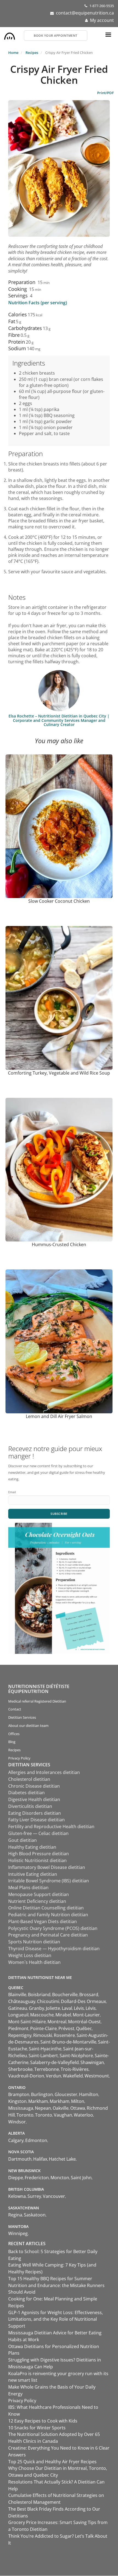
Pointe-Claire (43, 2028)
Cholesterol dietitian (29, 1779)
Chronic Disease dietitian (34, 1786)
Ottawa (78, 2108)
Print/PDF (106, 93)
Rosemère (64, 2035)
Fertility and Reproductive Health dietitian (51, 1827)
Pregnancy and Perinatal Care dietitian (48, 1935)
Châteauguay (22, 2001)
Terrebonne (47, 2069)
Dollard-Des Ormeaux (83, 2001)
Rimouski (43, 2035)
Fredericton (37, 2178)
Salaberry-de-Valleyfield (54, 2062)
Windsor (17, 2122)
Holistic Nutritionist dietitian (37, 1860)
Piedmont (18, 2028)
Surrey (34, 2196)
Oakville (61, 2108)
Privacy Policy (19, 1758)
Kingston (17, 2101)
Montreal (57, 2022)
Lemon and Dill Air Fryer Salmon (59, 1416)
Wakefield (73, 2076)
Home (13, 53)
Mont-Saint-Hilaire (27, 2022)
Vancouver (54, 2196)
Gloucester (66, 2094)
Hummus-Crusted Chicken (59, 1244)
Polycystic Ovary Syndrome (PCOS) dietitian (53, 1928)
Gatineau (18, 2008)
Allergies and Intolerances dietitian (44, 1772)
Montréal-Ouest (84, 2022)
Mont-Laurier (86, 2015)
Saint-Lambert (43, 2056)
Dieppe (16, 2178)
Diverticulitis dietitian (30, 1806)
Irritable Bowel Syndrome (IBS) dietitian (49, 1881)
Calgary (16, 2140)
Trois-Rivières (75, 2069)
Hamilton (89, 2094)
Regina (15, 2215)
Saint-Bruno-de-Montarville (68, 2042)
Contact (15, 1709)
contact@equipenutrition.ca (85, 13)
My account (102, 20)
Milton (78, 2101)
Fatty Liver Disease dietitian (36, 1820)
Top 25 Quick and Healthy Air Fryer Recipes (52, 2462)
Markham (38, 2101)
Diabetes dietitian (26, 1793)
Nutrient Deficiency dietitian (37, 1901)
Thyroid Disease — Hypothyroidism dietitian (54, 1949)
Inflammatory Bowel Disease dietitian (47, 1867)
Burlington (42, 2094)
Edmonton (36, 2140)
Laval (67, 2008)
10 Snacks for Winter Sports (37, 2428)
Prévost (66, 2028)
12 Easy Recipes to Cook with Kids (43, 2421)
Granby (36, 2008)
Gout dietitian (23, 1840)
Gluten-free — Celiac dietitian (38, 1833)
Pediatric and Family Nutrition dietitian (48, 1915)
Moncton (60, 2178)
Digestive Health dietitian (34, 1799)
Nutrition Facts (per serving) (38, 303)
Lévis (79, 2008)
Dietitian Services (22, 1717)
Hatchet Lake (62, 2159)
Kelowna (17, 2196)
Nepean (43, 2108)
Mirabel (63, 2015)
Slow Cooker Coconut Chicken (59, 901)
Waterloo (83, 2115)
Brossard (89, 1995)
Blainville (17, 1995)
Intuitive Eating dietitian (33, 1874)
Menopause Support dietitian (39, 1894)
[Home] (10, 35)
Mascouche (42, 2015)
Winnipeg (18, 2233)
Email (12, 1492)
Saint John (81, 2178)
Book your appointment (56, 35)
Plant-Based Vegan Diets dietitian (43, 1921)
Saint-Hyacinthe (45, 2049)
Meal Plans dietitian (28, 1888)
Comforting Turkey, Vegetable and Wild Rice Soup (59, 1073)
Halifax (40, 2159)
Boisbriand (39, 1995)
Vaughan (63, 2115)
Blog (12, 1742)
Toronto (25, 2115)
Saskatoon (35, 2215)
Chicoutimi (48, 2001)
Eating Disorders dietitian (35, 1813)
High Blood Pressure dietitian (39, 1854)
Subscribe (59, 1514)
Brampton (19, 2094)
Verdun (54, 2076)
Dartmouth (20, 2159)
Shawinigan (92, 2062)
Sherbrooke (20, 2069)
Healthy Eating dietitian (32, 1847)
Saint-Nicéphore (76, 2056)
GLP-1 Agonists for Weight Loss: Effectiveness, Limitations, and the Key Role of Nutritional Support (56, 2319)
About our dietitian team (28, 1726)
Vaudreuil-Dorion (26, 2076)
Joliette (53, 2008)
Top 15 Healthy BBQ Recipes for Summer (50, 2279)
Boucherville (65, 1995)
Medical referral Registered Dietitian (37, 1701)
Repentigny (20, 2035)
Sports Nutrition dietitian (34, 1942)
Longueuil (18, 2015)
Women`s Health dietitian (34, 1962)
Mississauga (21, 2108)
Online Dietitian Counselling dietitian (46, 1908)
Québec (84, 2028)
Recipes (32, 53)
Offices (14, 1734)
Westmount (97, 2076)
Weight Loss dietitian (30, 1955)
